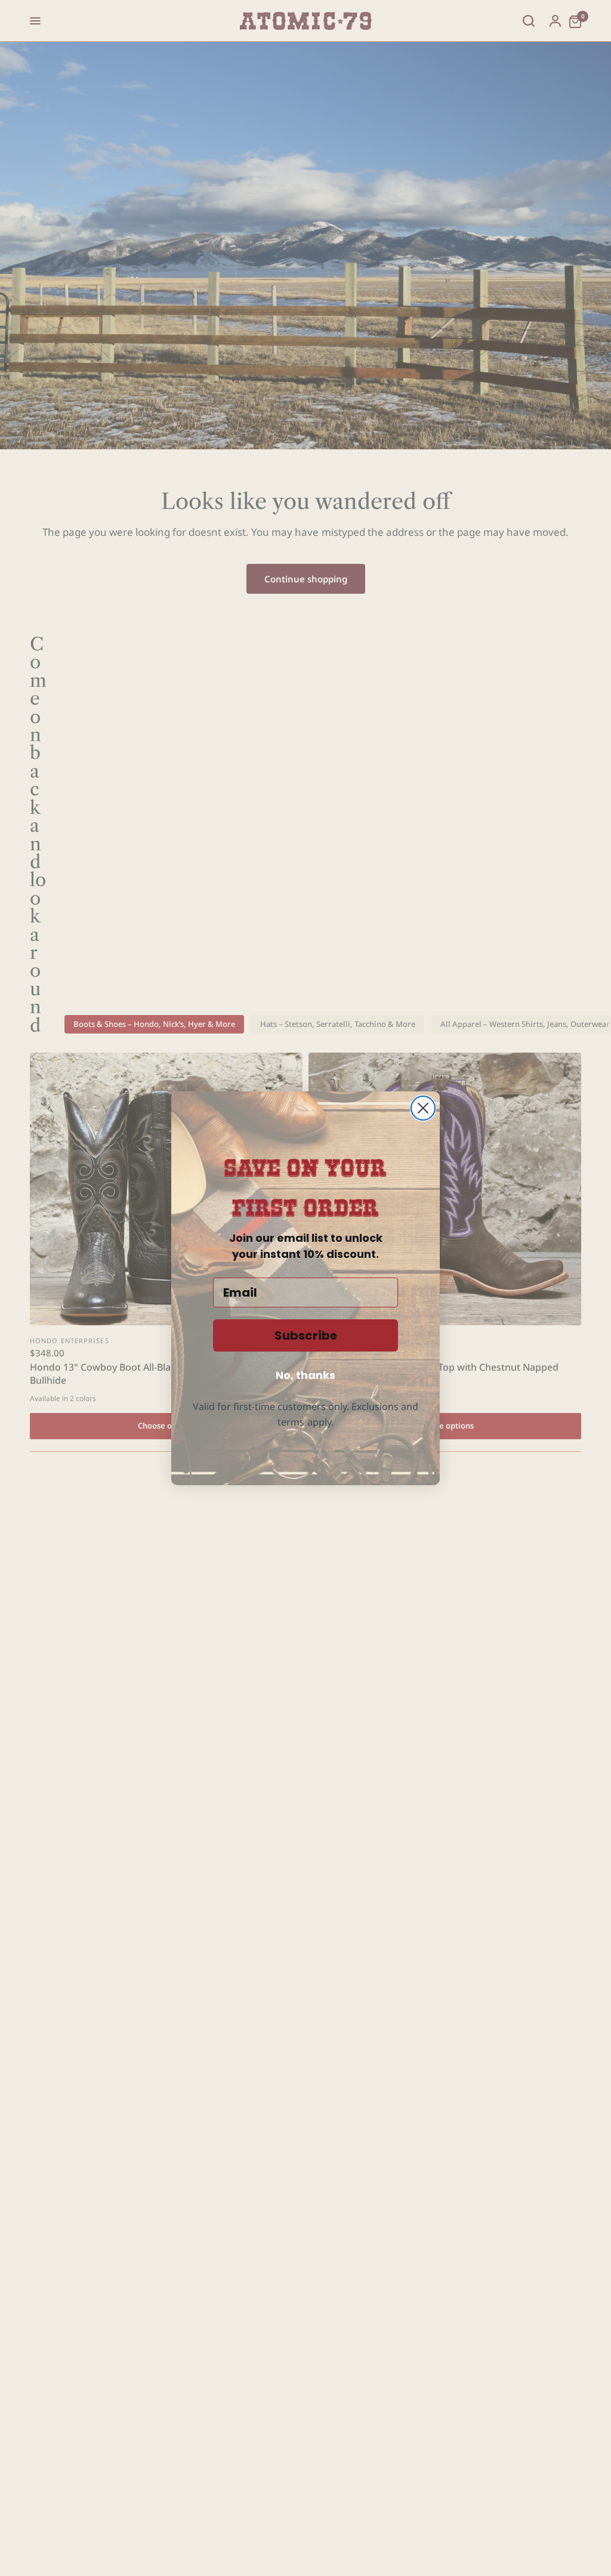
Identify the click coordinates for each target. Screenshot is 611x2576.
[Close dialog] (423, 1108)
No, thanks (305, 1375)
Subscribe (306, 1335)
